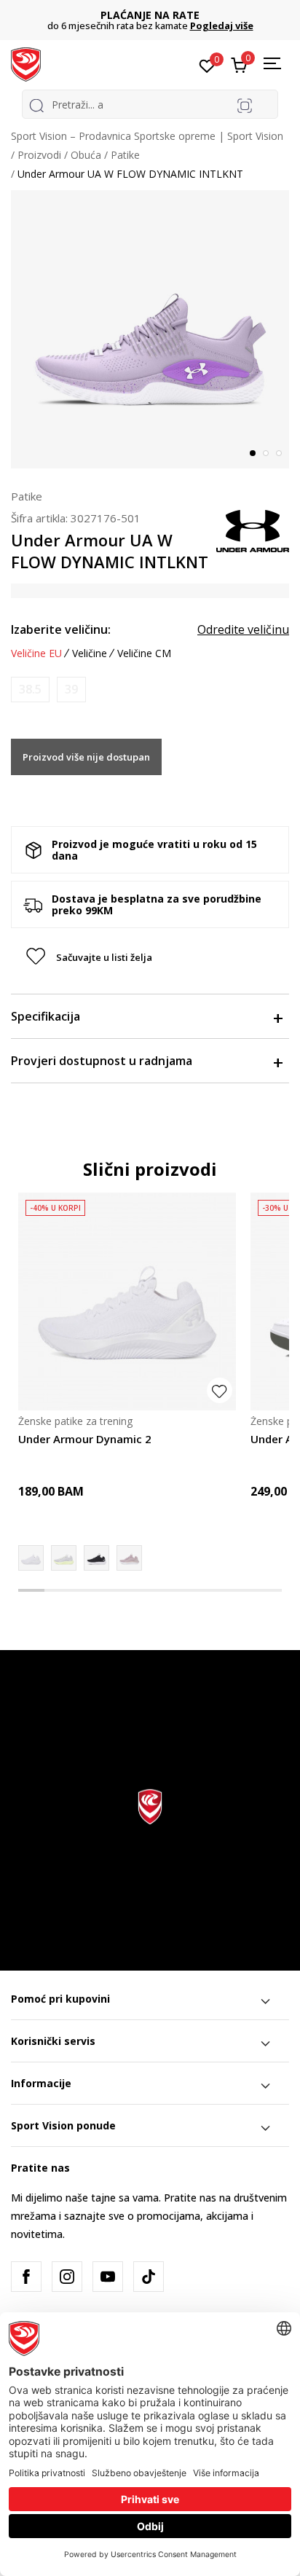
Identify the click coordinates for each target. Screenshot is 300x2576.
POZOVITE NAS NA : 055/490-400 (167, 15)
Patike (125, 155)
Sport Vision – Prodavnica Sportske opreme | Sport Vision (147, 136)
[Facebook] (26, 2277)
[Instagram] (67, 2277)
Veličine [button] (90, 653)
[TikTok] (149, 2277)
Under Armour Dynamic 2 (85, 1439)
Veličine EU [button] (36, 653)
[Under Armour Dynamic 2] (127, 1301)
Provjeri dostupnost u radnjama (102, 1061)
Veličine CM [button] (144, 653)
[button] (150, 957)
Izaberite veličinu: (61, 629)
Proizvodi (39, 155)
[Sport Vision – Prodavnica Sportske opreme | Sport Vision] (26, 63)
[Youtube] (108, 2277)
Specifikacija (46, 1016)
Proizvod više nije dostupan (86, 757)
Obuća (86, 155)
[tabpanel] (150, 329)
